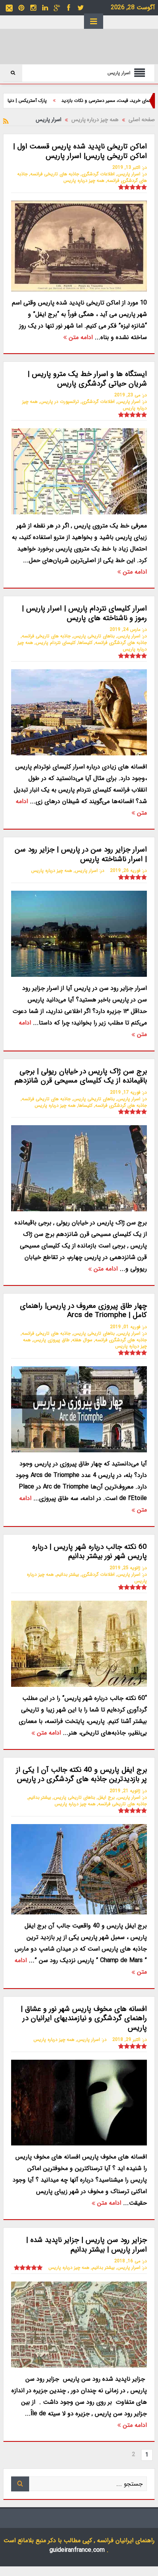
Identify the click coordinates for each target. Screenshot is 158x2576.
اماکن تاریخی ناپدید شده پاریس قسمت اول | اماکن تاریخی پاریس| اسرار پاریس (80, 151)
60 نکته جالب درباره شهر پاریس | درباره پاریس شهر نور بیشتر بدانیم (90, 1552)
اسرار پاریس (129, 174)
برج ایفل (106, 1797)
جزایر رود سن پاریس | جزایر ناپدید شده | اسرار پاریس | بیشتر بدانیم (86, 2245)
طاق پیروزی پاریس (51, 1340)
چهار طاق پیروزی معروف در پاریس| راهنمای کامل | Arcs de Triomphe (83, 1311)
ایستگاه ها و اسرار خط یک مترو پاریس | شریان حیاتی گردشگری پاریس (87, 379)
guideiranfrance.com (77, 2550)
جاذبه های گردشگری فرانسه (121, 643)
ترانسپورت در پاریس (60, 402)
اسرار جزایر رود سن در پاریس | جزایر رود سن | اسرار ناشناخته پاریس (81, 854)
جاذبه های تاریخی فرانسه (55, 174)
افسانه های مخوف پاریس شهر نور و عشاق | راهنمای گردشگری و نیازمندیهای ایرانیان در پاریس (84, 2018)
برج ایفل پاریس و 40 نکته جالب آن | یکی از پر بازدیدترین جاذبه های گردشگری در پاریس (81, 1775)
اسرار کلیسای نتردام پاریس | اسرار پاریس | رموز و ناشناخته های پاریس (84, 613)
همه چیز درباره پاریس (84, 180)
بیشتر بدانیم (68, 1574)
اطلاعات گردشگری (98, 174)
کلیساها (85, 643)
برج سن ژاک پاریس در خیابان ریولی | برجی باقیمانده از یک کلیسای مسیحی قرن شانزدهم (81, 1076)
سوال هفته (82, 1340)
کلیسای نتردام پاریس (56, 643)
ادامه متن (80, 337)
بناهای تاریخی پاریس (94, 636)
